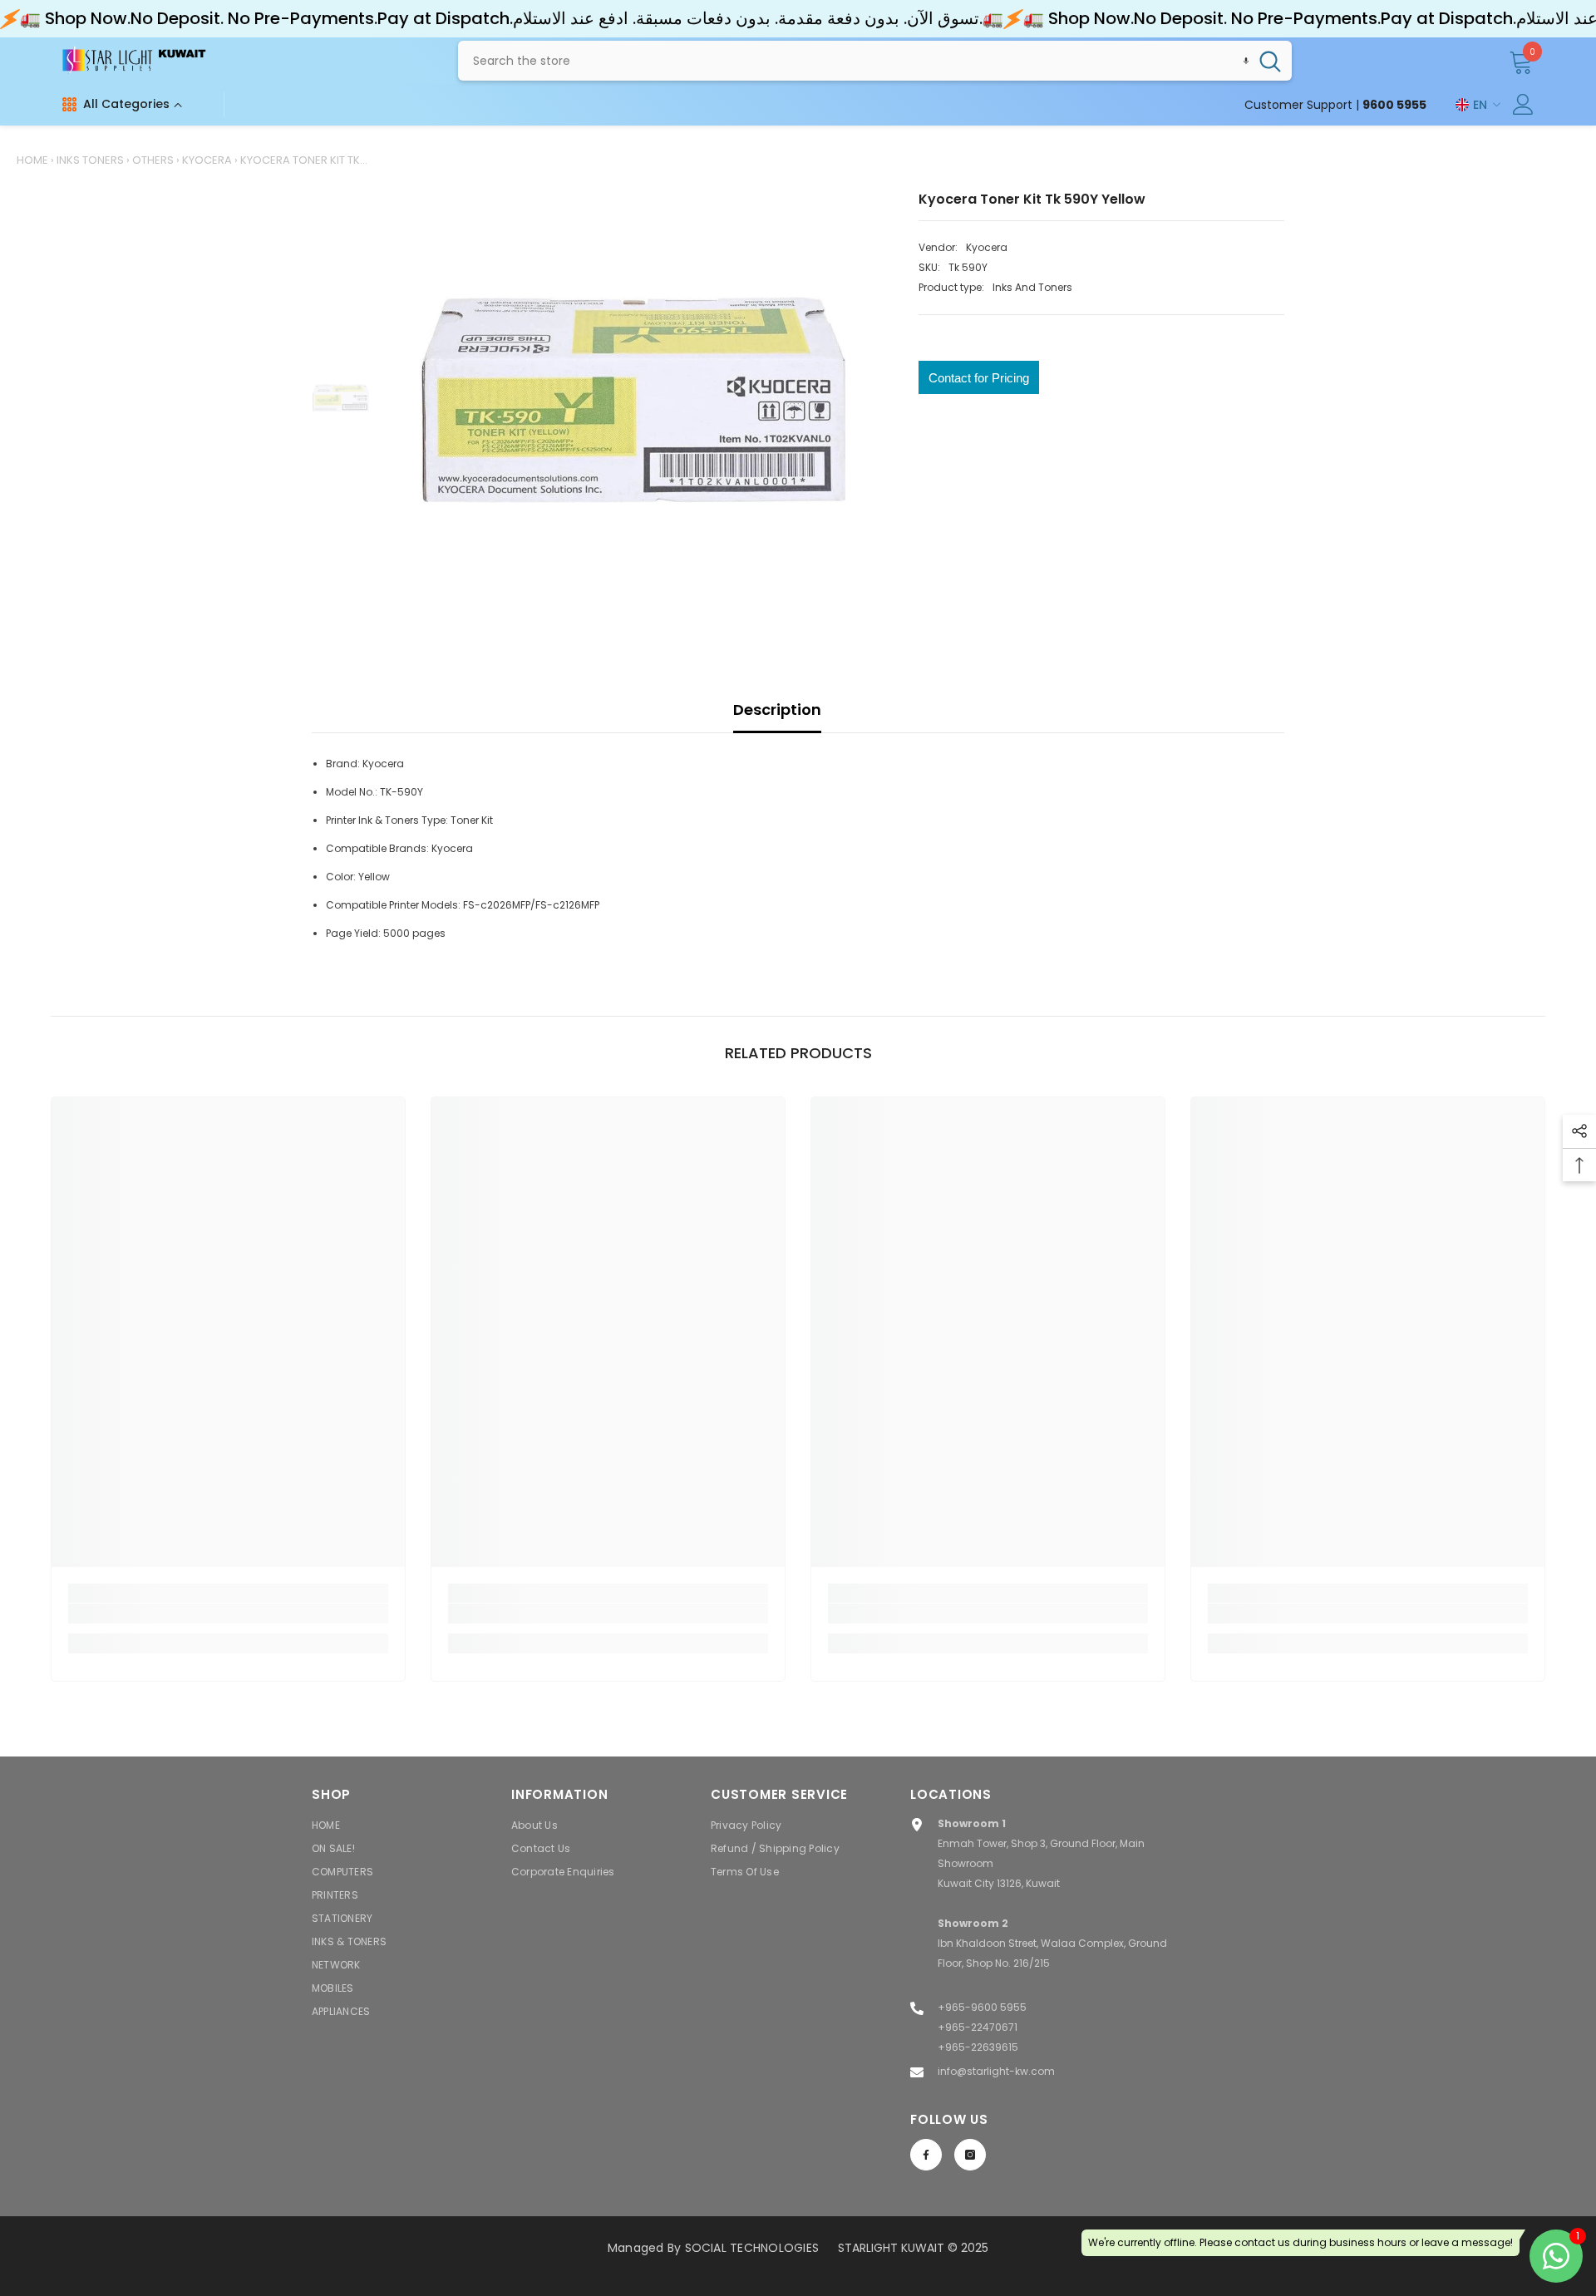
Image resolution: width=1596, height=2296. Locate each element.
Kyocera (207, 160)
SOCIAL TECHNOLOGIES (752, 2248)
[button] (1246, 61)
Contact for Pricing (979, 378)
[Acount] (1523, 104)
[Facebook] (926, 2155)
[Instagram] (970, 2155)
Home (32, 160)
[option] (632, 400)
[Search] (875, 61)
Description (777, 709)
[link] (228, 1614)
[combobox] (853, 61)
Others (153, 160)
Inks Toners (90, 160)
